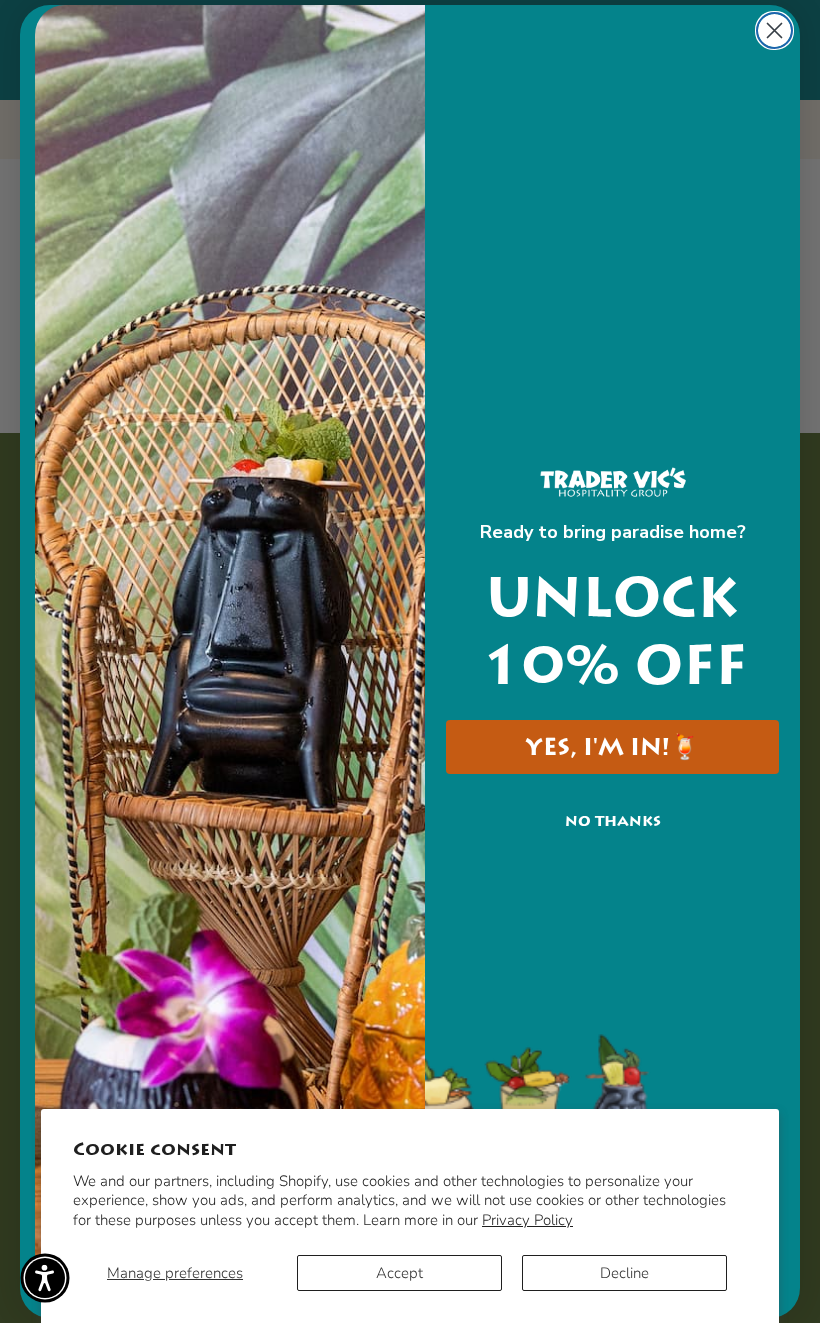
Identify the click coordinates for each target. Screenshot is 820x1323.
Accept (399, 1273)
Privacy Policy (527, 1220)
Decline (624, 1273)
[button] (45, 1278)
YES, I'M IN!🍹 (612, 747)
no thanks (613, 821)
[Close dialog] (774, 30)
